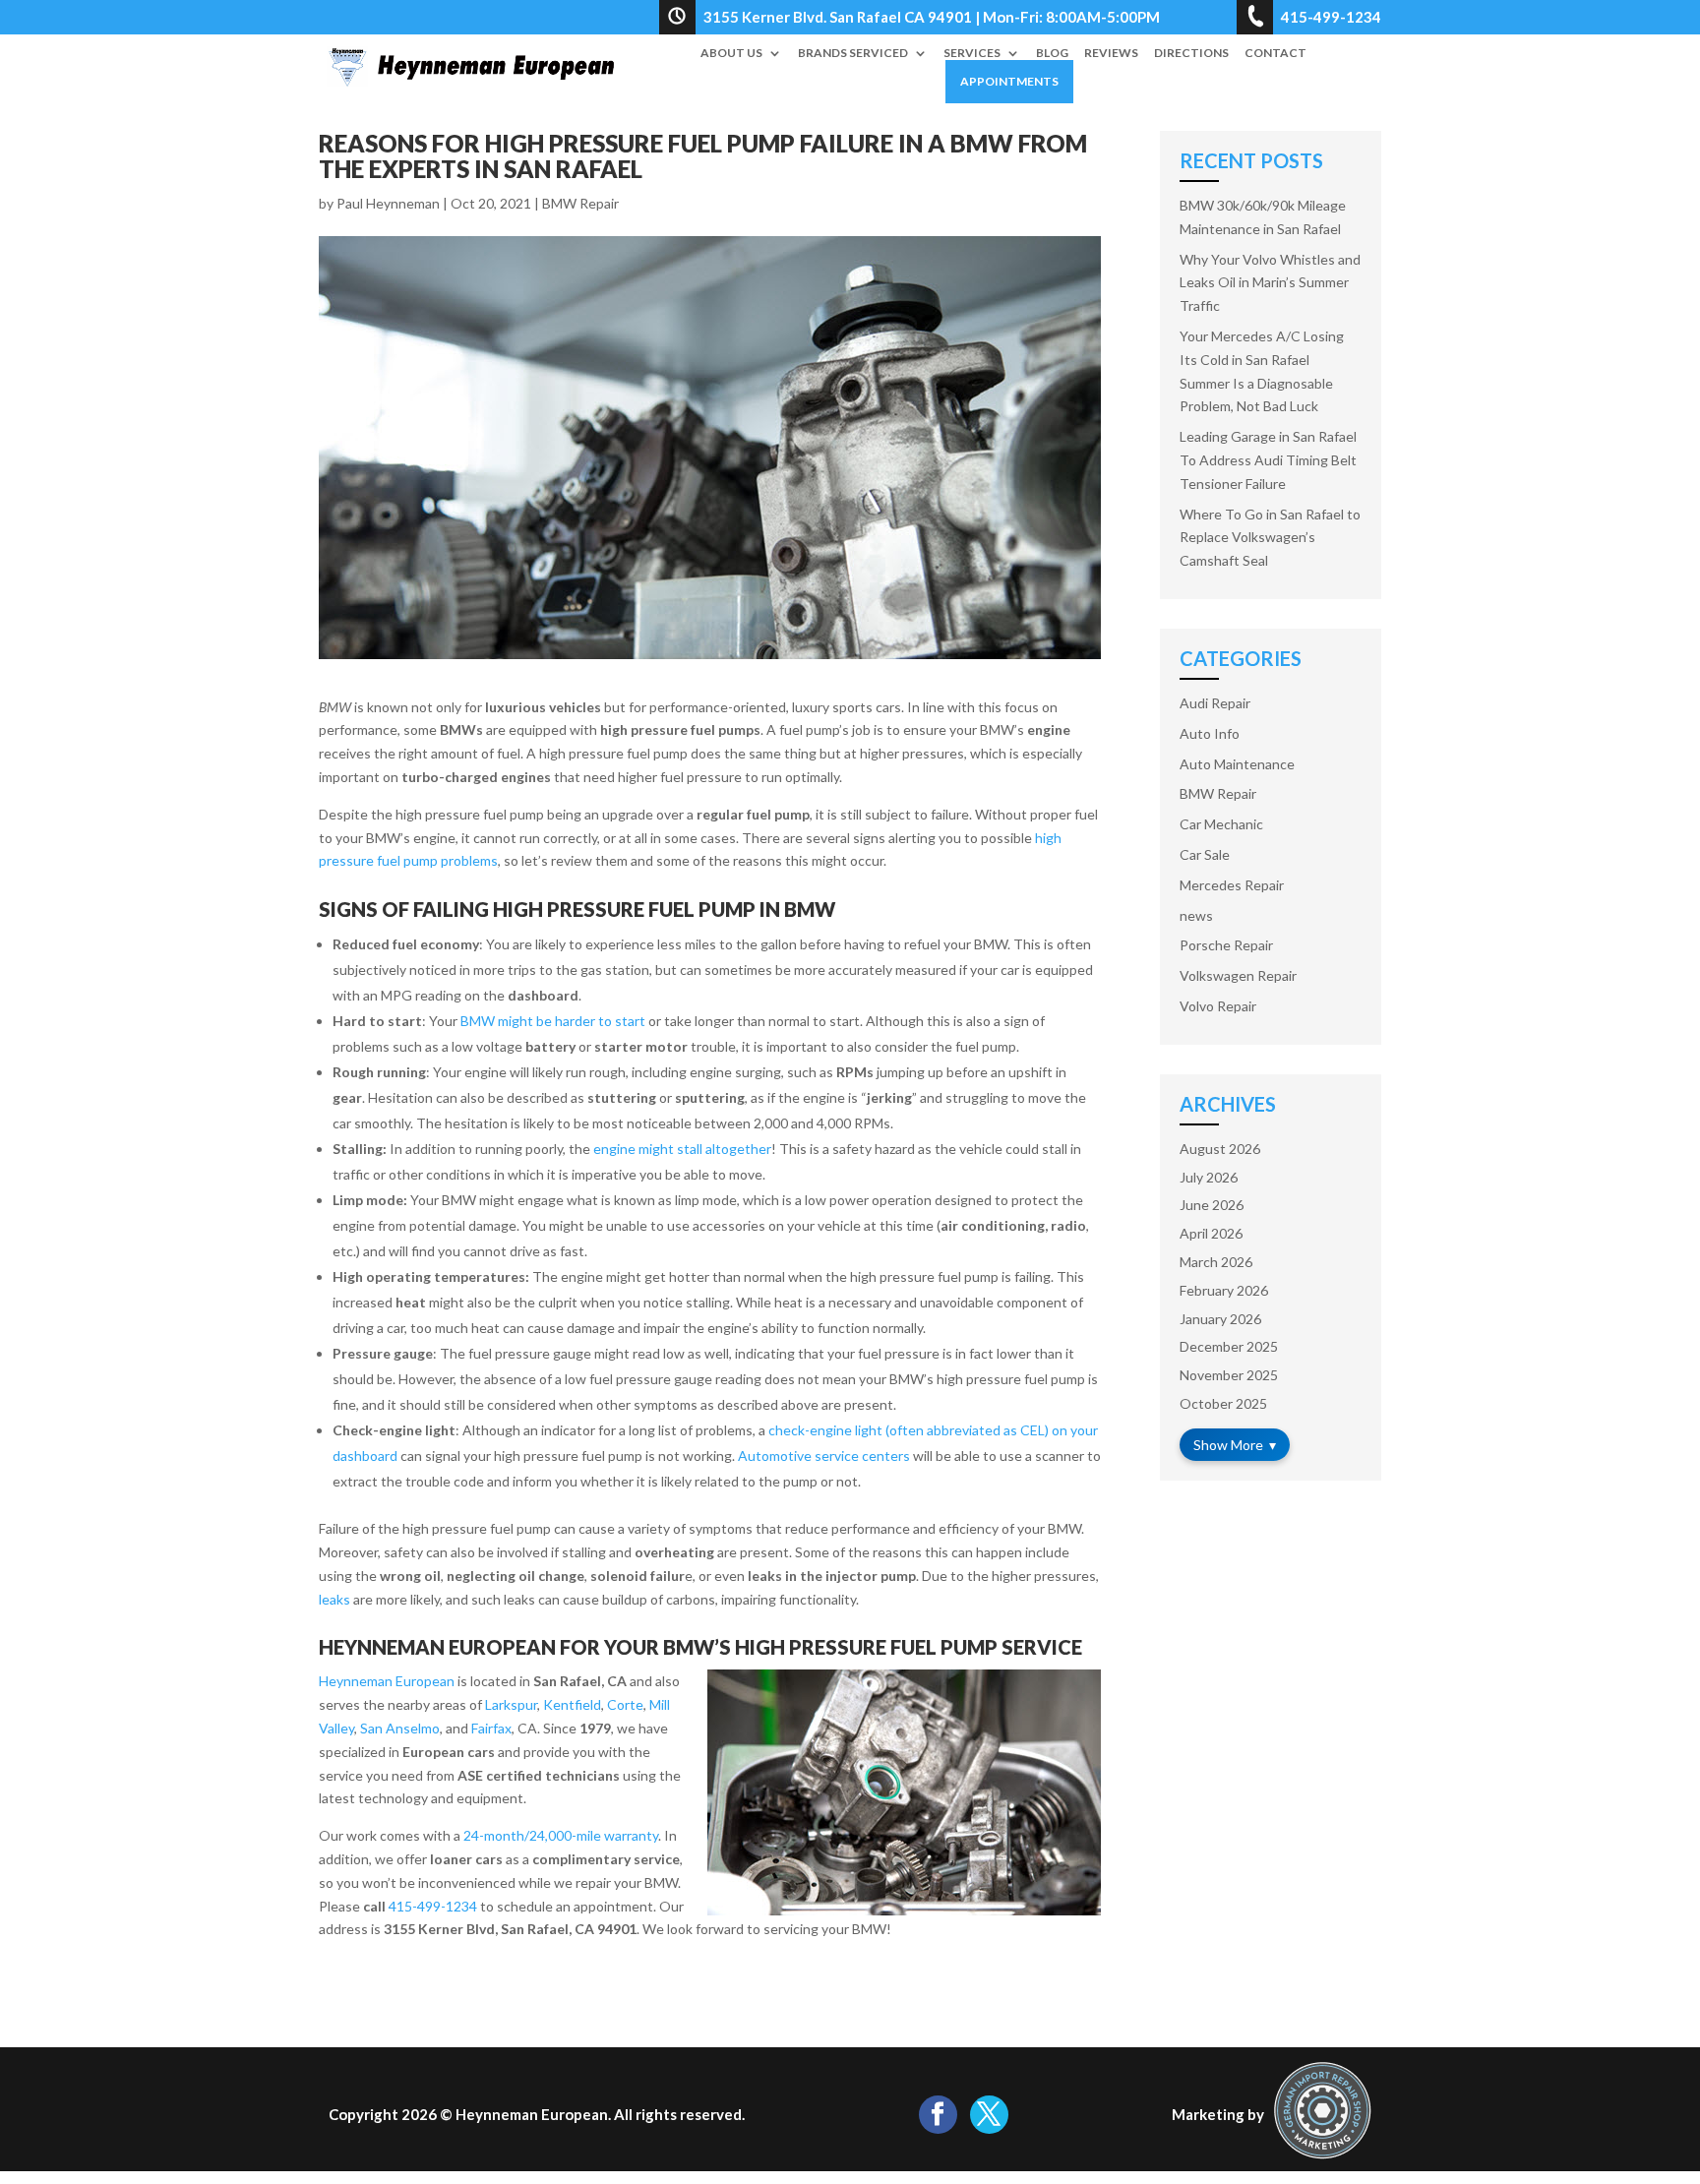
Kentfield (572, 1704)
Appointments (1009, 81)
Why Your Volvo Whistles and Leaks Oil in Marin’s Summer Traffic (1270, 283)
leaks (334, 1599)
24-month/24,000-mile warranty (561, 1835)
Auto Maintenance (1237, 764)
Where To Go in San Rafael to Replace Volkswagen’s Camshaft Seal (1270, 538)
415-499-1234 (433, 1906)
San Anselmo (400, 1728)
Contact (1275, 53)
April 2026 (1211, 1233)
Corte (625, 1704)
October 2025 (1223, 1403)
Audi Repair (1215, 703)
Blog (1052, 53)
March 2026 (1216, 1262)
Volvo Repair (1218, 1006)
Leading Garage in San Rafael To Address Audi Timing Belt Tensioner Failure (1268, 460)
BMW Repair (580, 203)
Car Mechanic (1221, 824)
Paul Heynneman (388, 203)
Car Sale (1205, 854)
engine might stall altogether (682, 1149)
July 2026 (1209, 1177)
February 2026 (1224, 1290)
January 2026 (1220, 1319)
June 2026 (1212, 1205)
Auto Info (1210, 733)
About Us (731, 53)
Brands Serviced (853, 53)
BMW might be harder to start (553, 1021)
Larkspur (511, 1704)
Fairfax (491, 1728)
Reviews (1111, 53)
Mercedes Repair (1232, 885)
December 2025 (1229, 1346)
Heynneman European (387, 1681)
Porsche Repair (1226, 945)
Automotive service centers (824, 1456)
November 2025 (1229, 1375)
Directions (1191, 53)
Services (972, 53)
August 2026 (1220, 1149)
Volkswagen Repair (1238, 975)
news (1196, 915)
